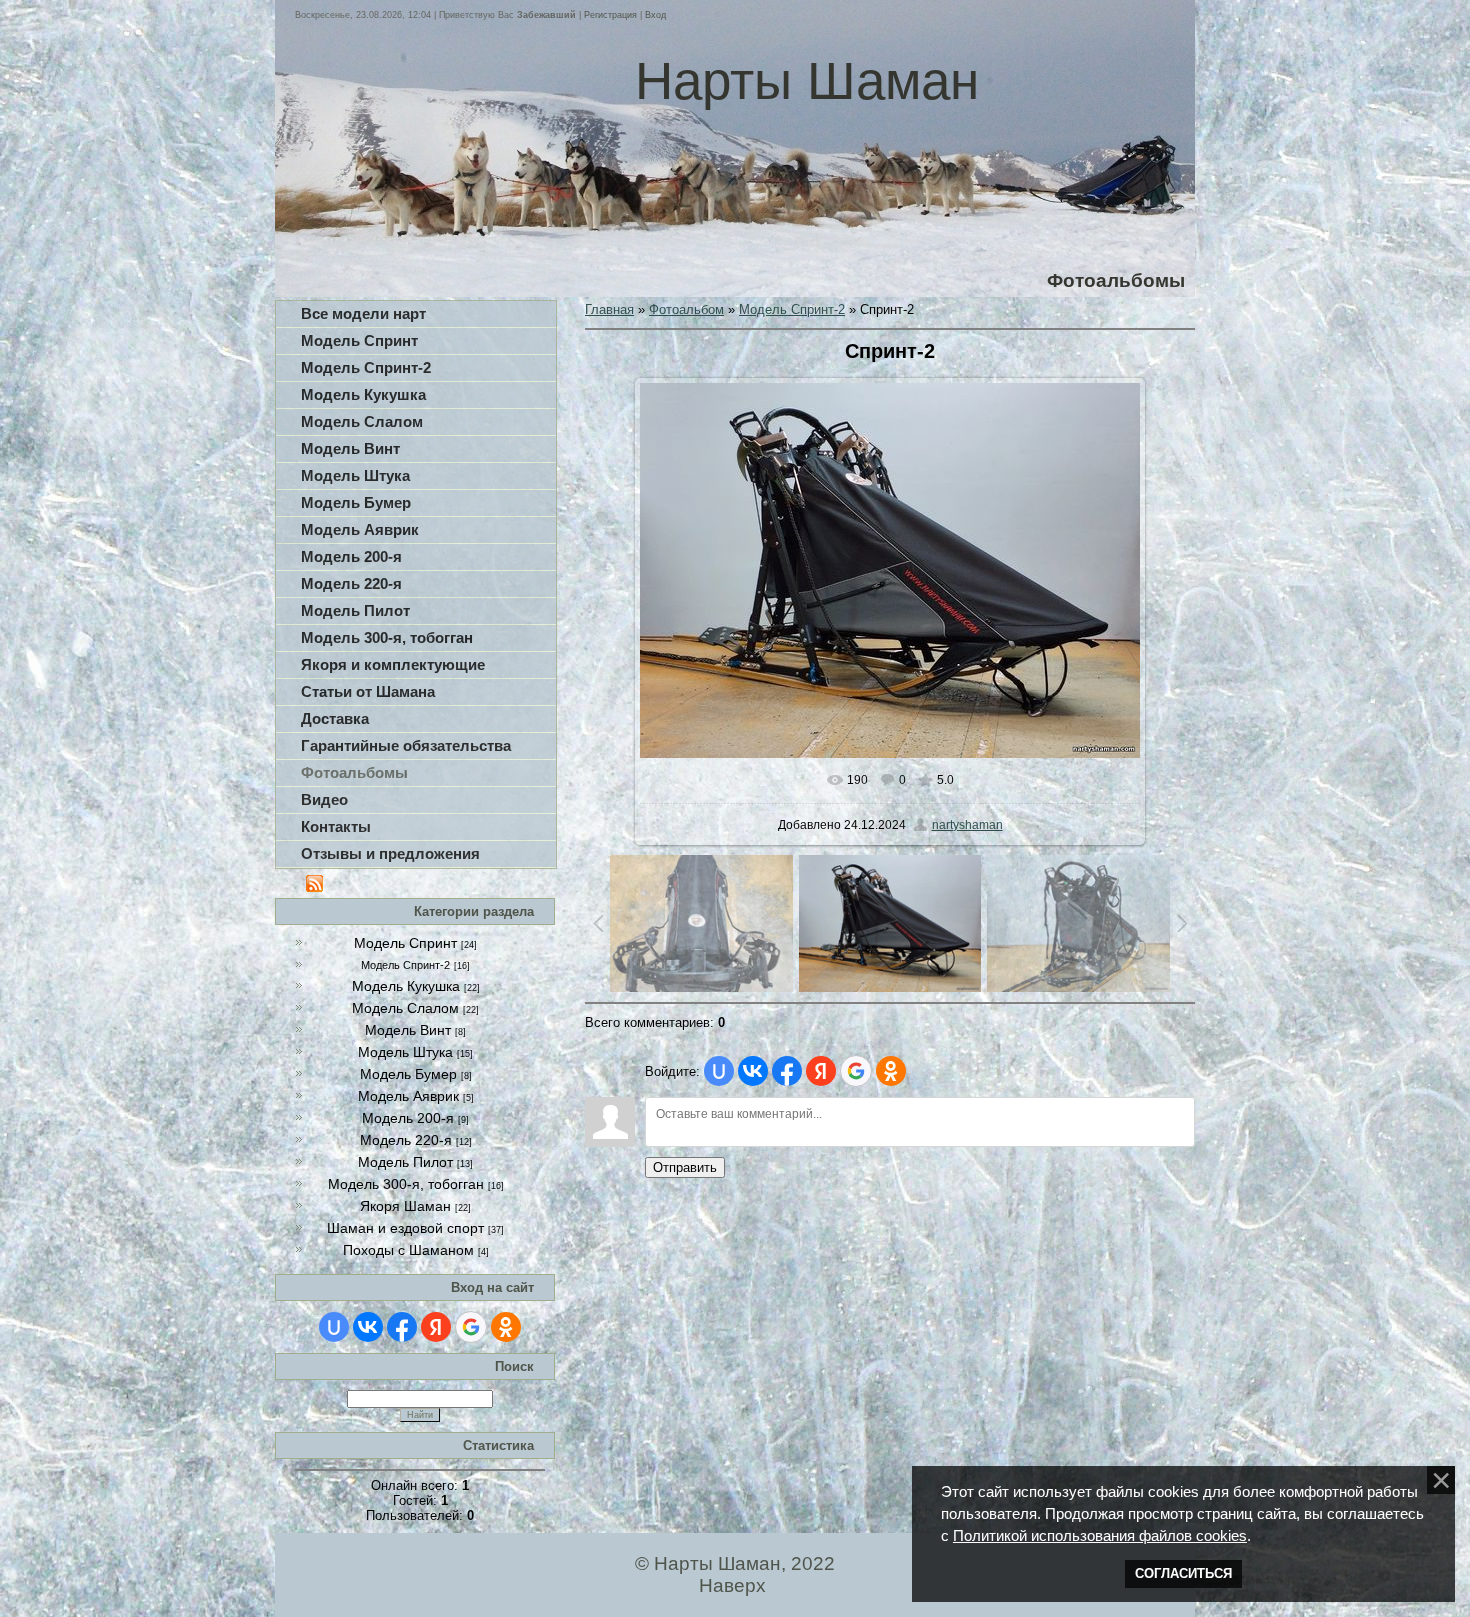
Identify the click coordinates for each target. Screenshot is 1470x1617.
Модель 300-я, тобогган (406, 1184)
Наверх (732, 1585)
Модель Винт (408, 1030)
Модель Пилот (405, 1162)
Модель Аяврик (408, 1096)
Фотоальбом (686, 309)
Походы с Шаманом (408, 1250)
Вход (655, 15)
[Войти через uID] (334, 1327)
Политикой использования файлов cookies (1100, 1536)
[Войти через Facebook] (402, 1327)
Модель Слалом (405, 1008)
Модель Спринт (405, 943)
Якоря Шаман (405, 1206)
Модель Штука (405, 1052)
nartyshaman (967, 825)
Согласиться (1183, 1573)
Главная (609, 309)
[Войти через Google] (471, 1327)
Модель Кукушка (406, 986)
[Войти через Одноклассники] (506, 1327)
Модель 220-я (406, 1140)
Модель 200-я (408, 1118)
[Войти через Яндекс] (436, 1327)
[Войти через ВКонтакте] (368, 1327)
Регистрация (610, 15)
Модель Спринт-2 (405, 965)
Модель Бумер (408, 1074)
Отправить (685, 1167)
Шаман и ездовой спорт (405, 1228)
